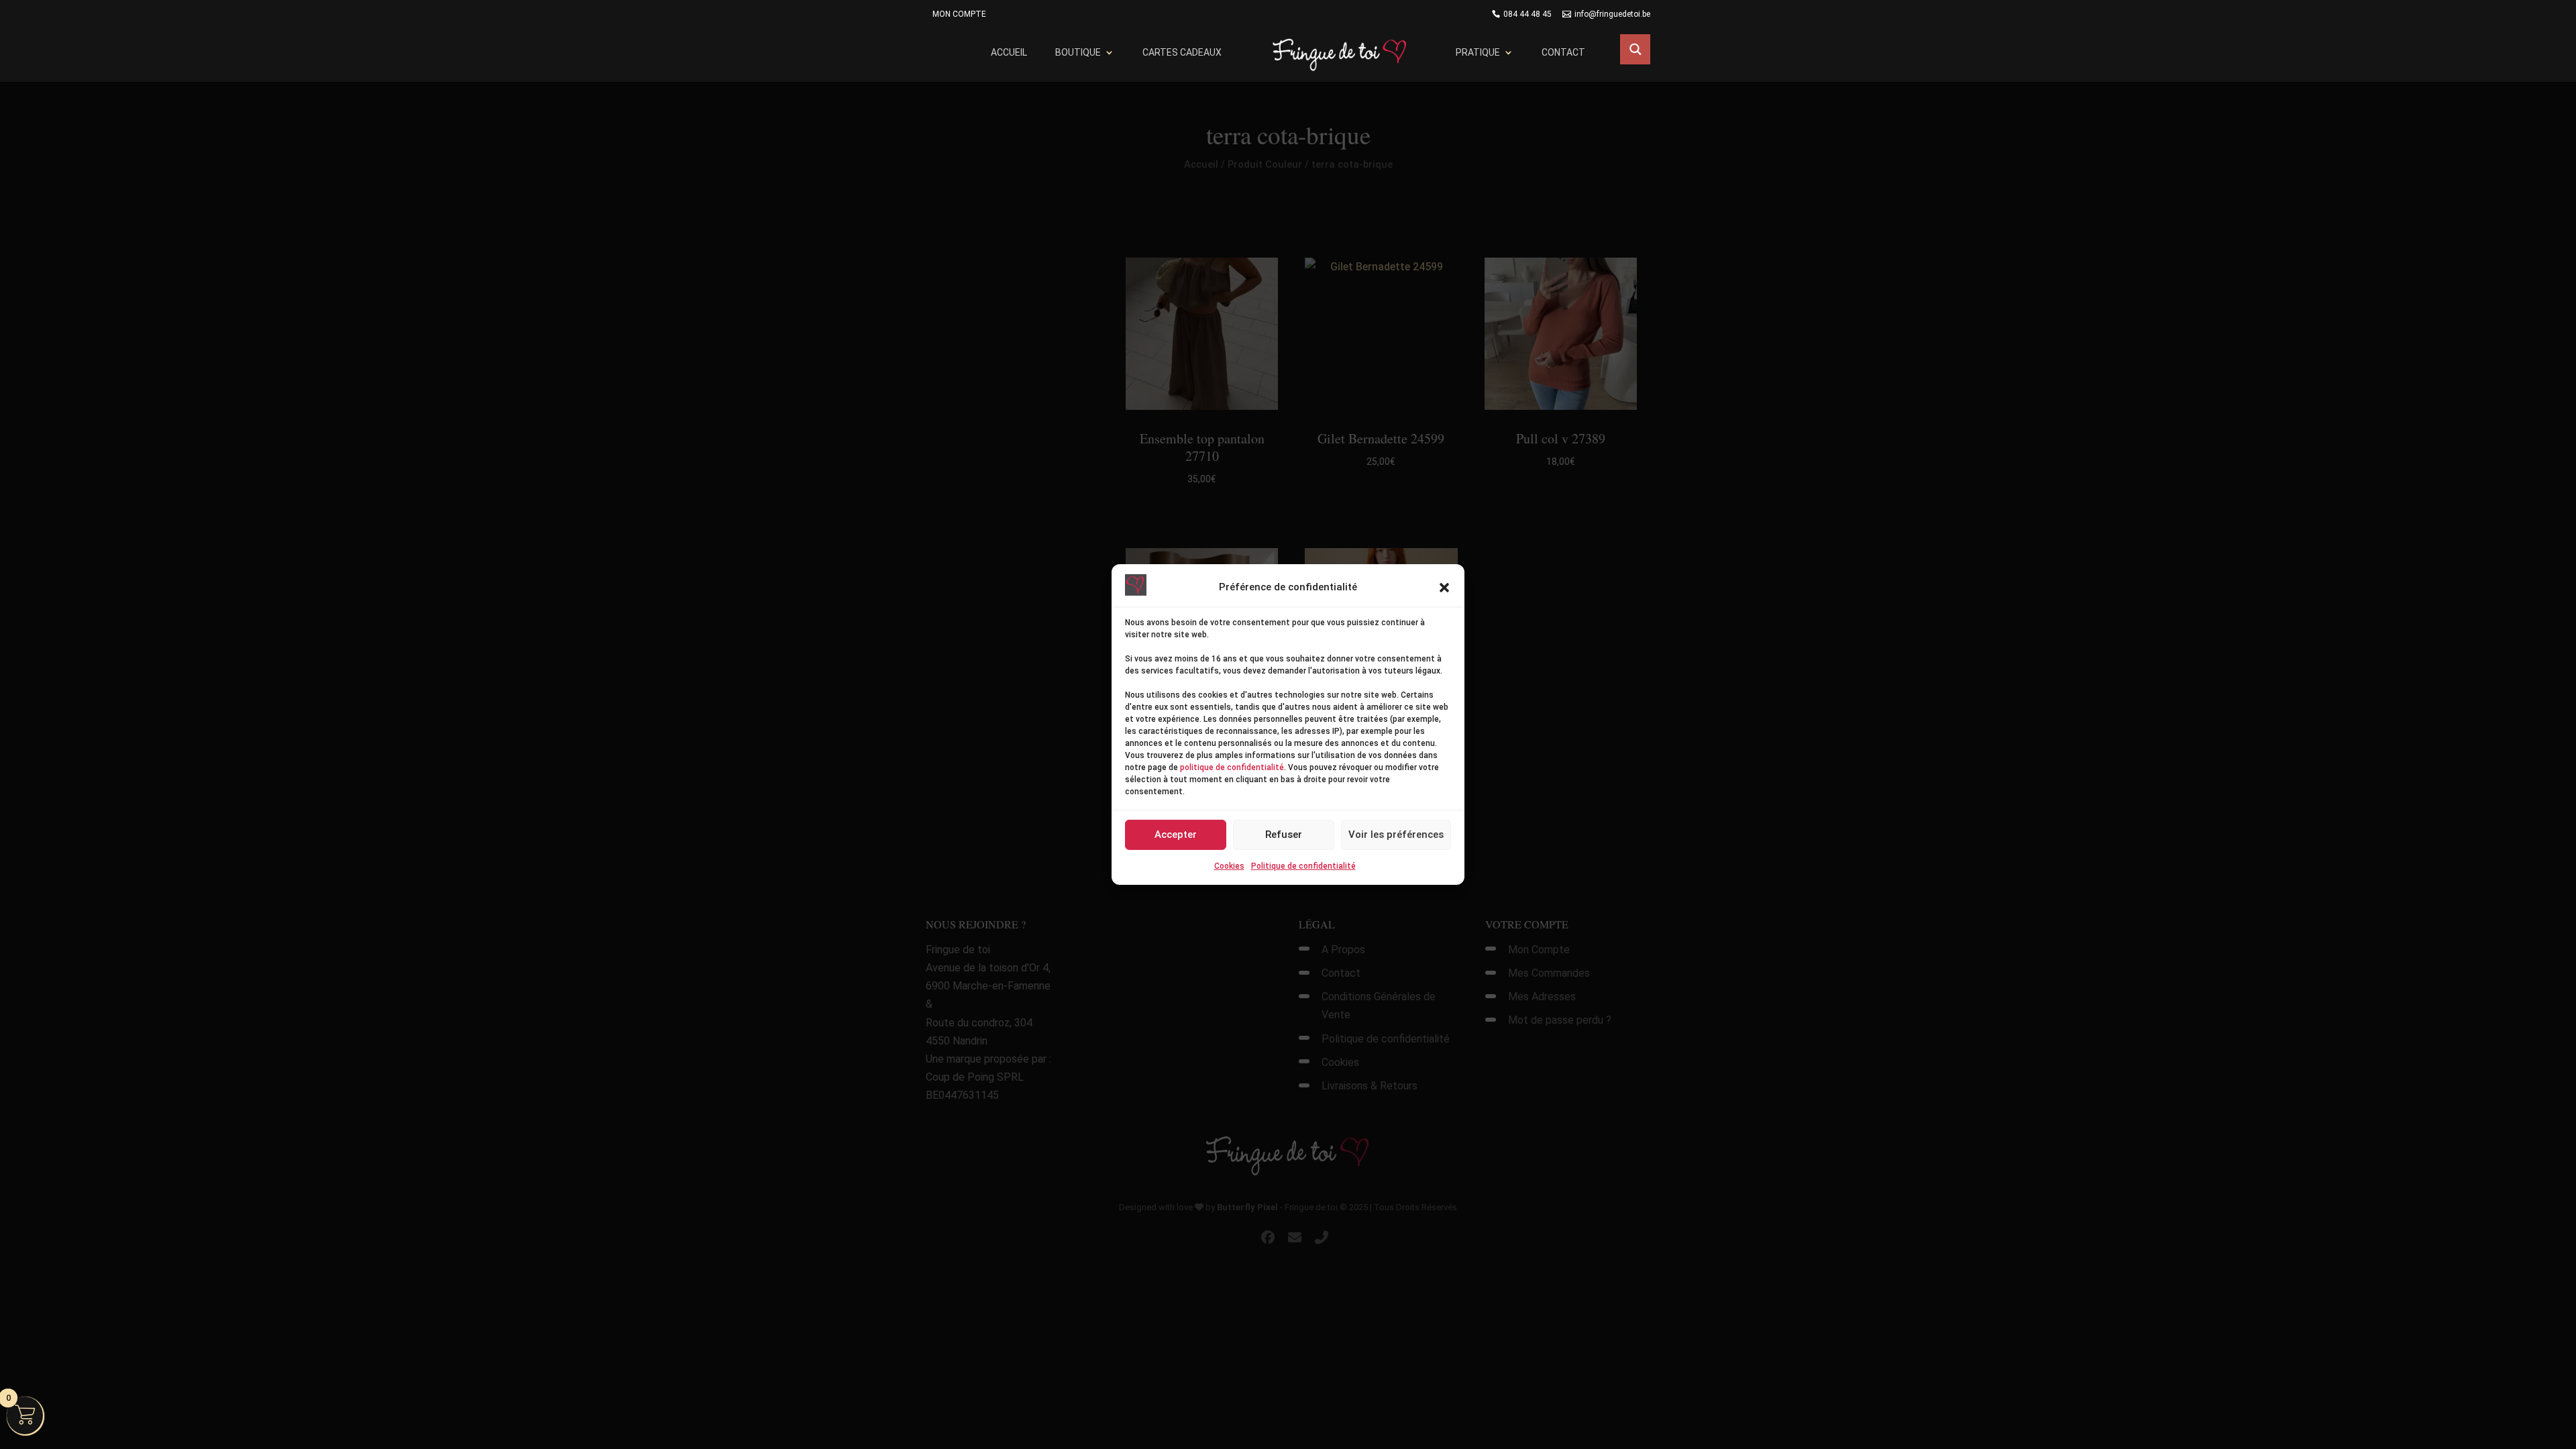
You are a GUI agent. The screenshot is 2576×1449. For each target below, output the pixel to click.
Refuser (1284, 835)
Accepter (1176, 835)
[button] (1444, 588)
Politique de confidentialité (1303, 866)
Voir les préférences (1396, 835)
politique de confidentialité (1232, 767)
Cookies (1229, 866)
